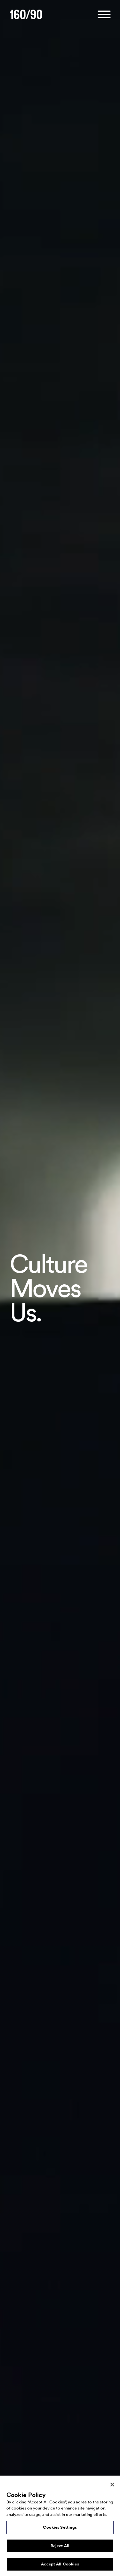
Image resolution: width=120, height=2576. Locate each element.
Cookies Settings (60, 2527)
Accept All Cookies (60, 2564)
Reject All (60, 2546)
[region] (60, 2526)
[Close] (112, 2485)
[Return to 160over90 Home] (26, 15)
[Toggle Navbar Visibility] (104, 15)
